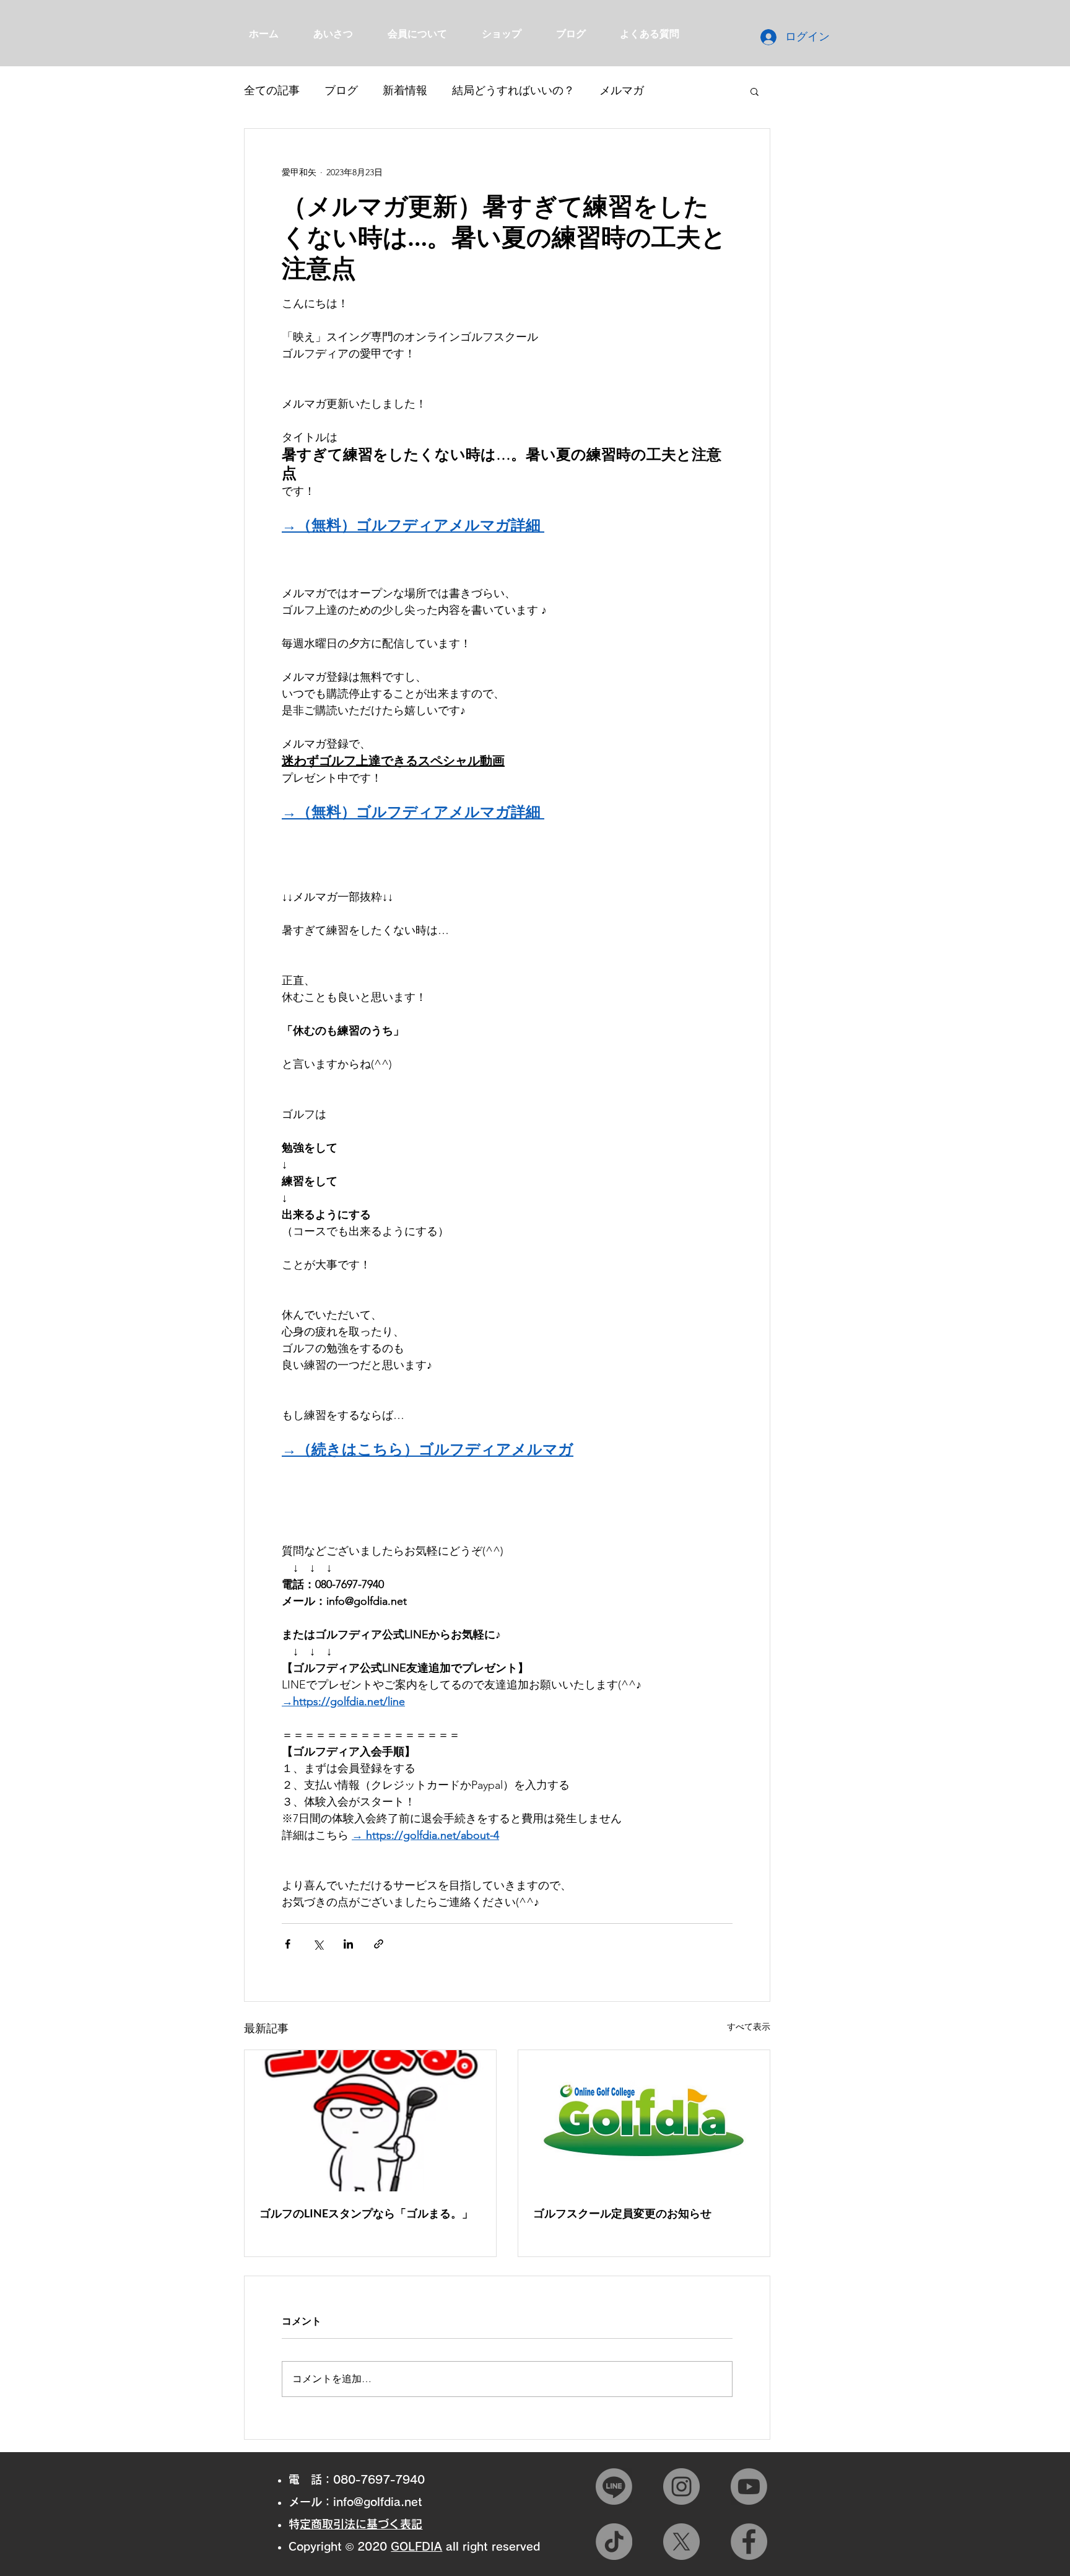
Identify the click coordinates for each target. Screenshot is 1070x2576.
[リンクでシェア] (379, 1944)
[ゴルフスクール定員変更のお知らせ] (644, 2121)
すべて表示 (749, 2027)
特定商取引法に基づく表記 (361, 2524)
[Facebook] (749, 2542)
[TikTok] (614, 2542)
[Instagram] (681, 2486)
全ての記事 (272, 90)
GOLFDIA (416, 2546)
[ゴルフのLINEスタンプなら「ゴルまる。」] (370, 2121)
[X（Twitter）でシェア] (318, 1944)
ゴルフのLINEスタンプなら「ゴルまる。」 (366, 2213)
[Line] (614, 2486)
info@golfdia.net (378, 2502)
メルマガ (622, 90)
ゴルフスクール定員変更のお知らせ (622, 2213)
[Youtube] (749, 2486)
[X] (681, 2542)
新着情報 (405, 90)
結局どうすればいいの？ (513, 90)
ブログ (341, 90)
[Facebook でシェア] (288, 1944)
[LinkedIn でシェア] (348, 1944)
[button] (755, 91)
